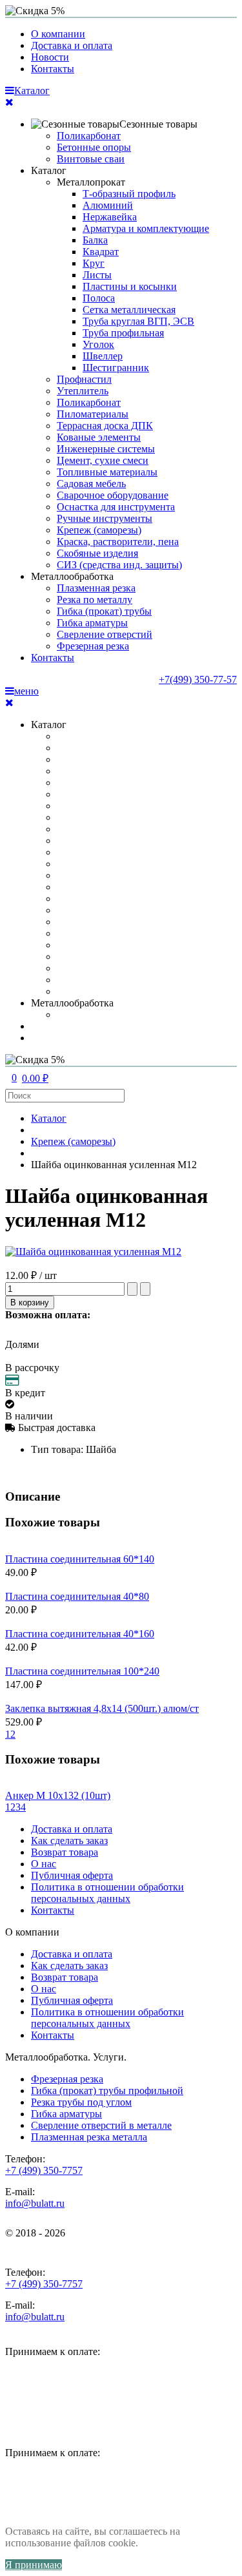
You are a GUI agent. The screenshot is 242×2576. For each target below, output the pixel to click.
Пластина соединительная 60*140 (80, 1559)
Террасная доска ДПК (105, 426)
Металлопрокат (91, 182)
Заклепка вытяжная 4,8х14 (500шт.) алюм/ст (102, 1708)
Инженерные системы (106, 449)
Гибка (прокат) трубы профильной (107, 2091)
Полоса (99, 298)
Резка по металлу (95, 600)
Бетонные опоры (94, 147)
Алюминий (108, 205)
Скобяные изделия (97, 553)
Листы (97, 275)
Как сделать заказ (69, 1841)
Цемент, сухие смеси (103, 460)
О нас (44, 1864)
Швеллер (103, 356)
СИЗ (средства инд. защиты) (119, 565)
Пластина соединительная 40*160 (80, 1634)
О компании (58, 34)
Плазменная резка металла (89, 2137)
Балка (95, 240)
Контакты (53, 69)
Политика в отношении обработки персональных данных (107, 1893)
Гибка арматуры (92, 623)
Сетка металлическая (129, 310)
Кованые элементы (99, 437)
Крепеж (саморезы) (99, 530)
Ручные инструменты (105, 518)
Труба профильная (123, 333)
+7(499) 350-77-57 (198, 679)
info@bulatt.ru (35, 2203)
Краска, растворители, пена (118, 542)
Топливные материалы (107, 472)
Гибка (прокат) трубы (104, 611)
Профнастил (84, 379)
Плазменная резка (96, 588)
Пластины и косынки (130, 286)
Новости (50, 57)
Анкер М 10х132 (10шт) (58, 1795)
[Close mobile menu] (9, 102)
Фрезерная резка (93, 646)
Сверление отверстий (105, 634)
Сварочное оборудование (113, 495)
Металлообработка (72, 576)
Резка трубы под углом (81, 2102)
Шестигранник (116, 368)
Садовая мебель (91, 484)
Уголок (98, 344)
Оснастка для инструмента (116, 507)
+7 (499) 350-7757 (44, 2170)
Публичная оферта (72, 1875)
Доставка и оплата (72, 45)
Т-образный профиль (129, 194)
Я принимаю (34, 2565)
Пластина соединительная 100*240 (82, 1671)
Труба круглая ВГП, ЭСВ (138, 321)
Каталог (49, 170)
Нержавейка (110, 217)
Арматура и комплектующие (146, 228)
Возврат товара (65, 1852)
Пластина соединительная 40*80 (77, 1596)
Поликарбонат (89, 136)
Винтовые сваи (91, 159)
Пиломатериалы (93, 414)
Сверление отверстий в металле (101, 2125)
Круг (94, 263)
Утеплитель (83, 391)
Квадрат (101, 252)
